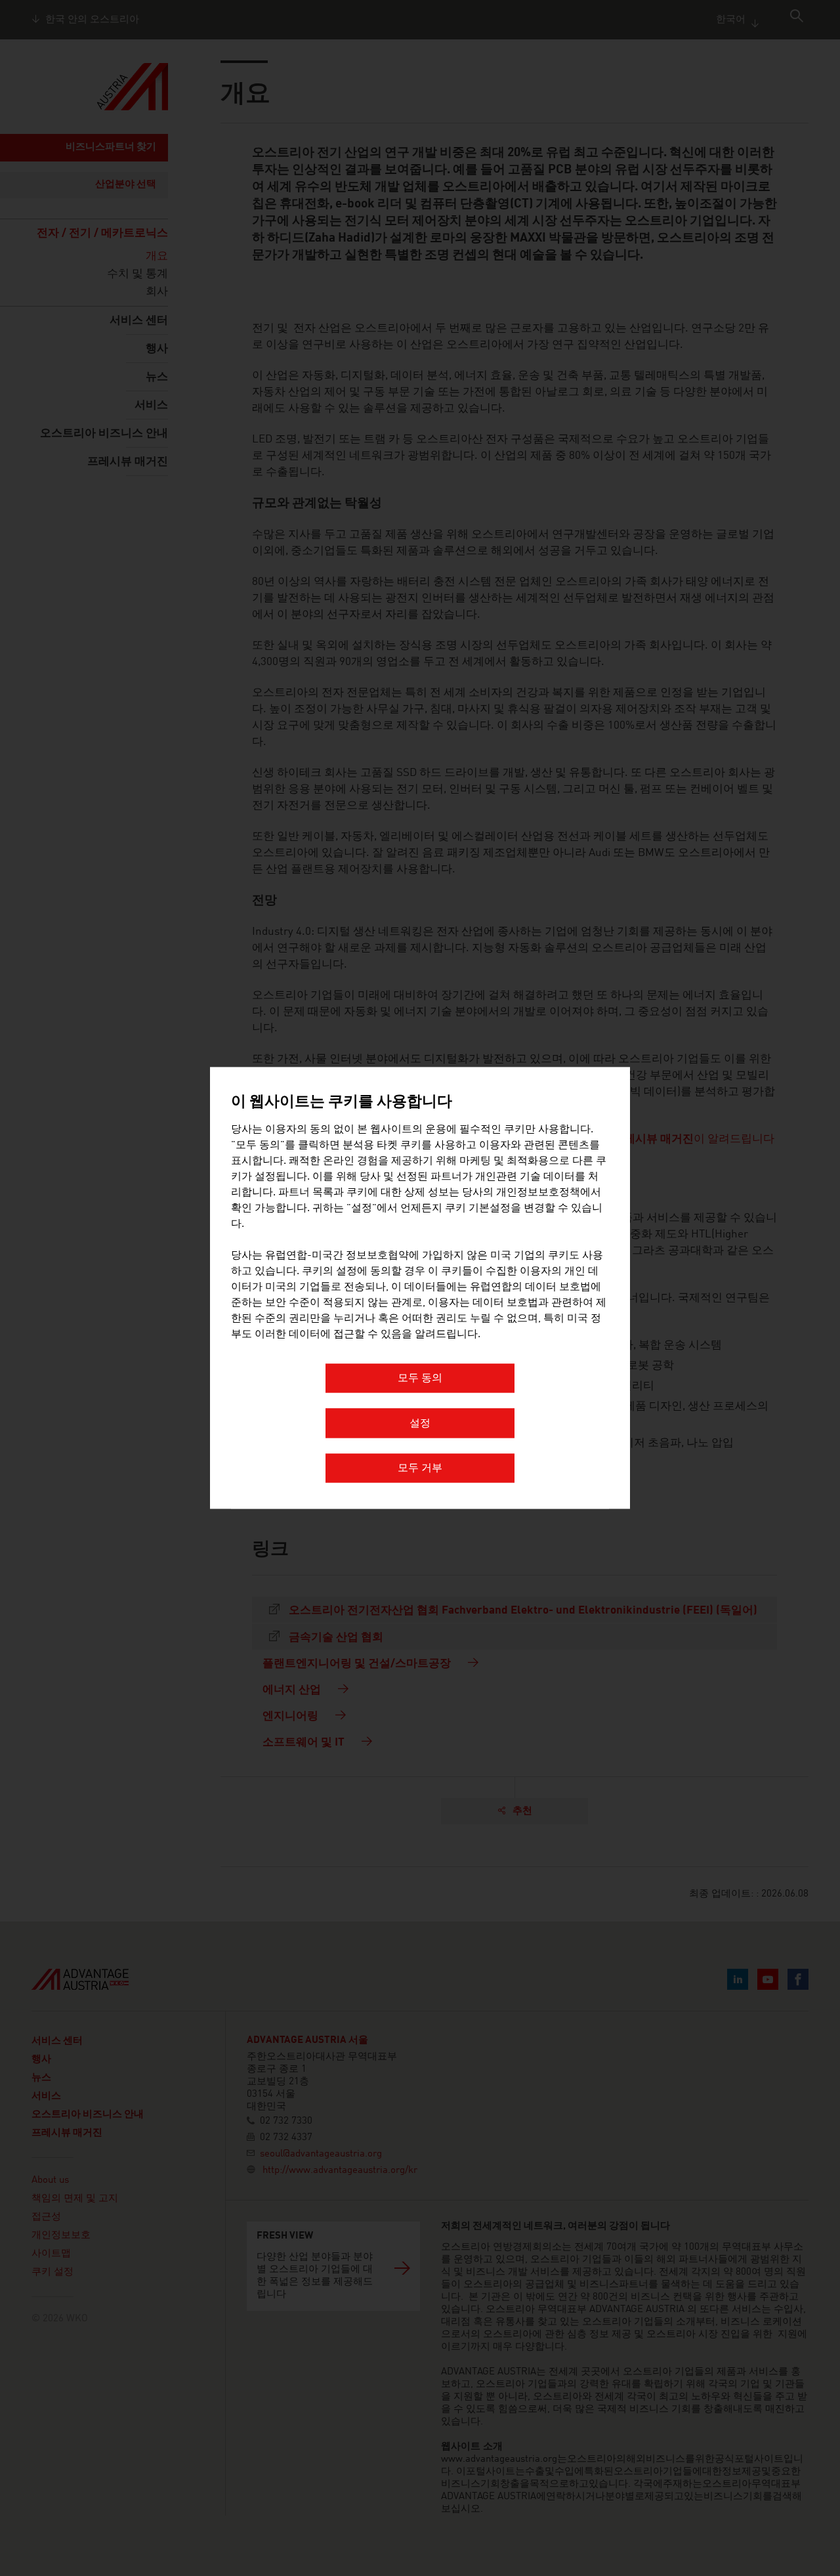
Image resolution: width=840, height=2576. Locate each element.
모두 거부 (420, 1469)
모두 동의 (420, 1379)
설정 (420, 1424)
